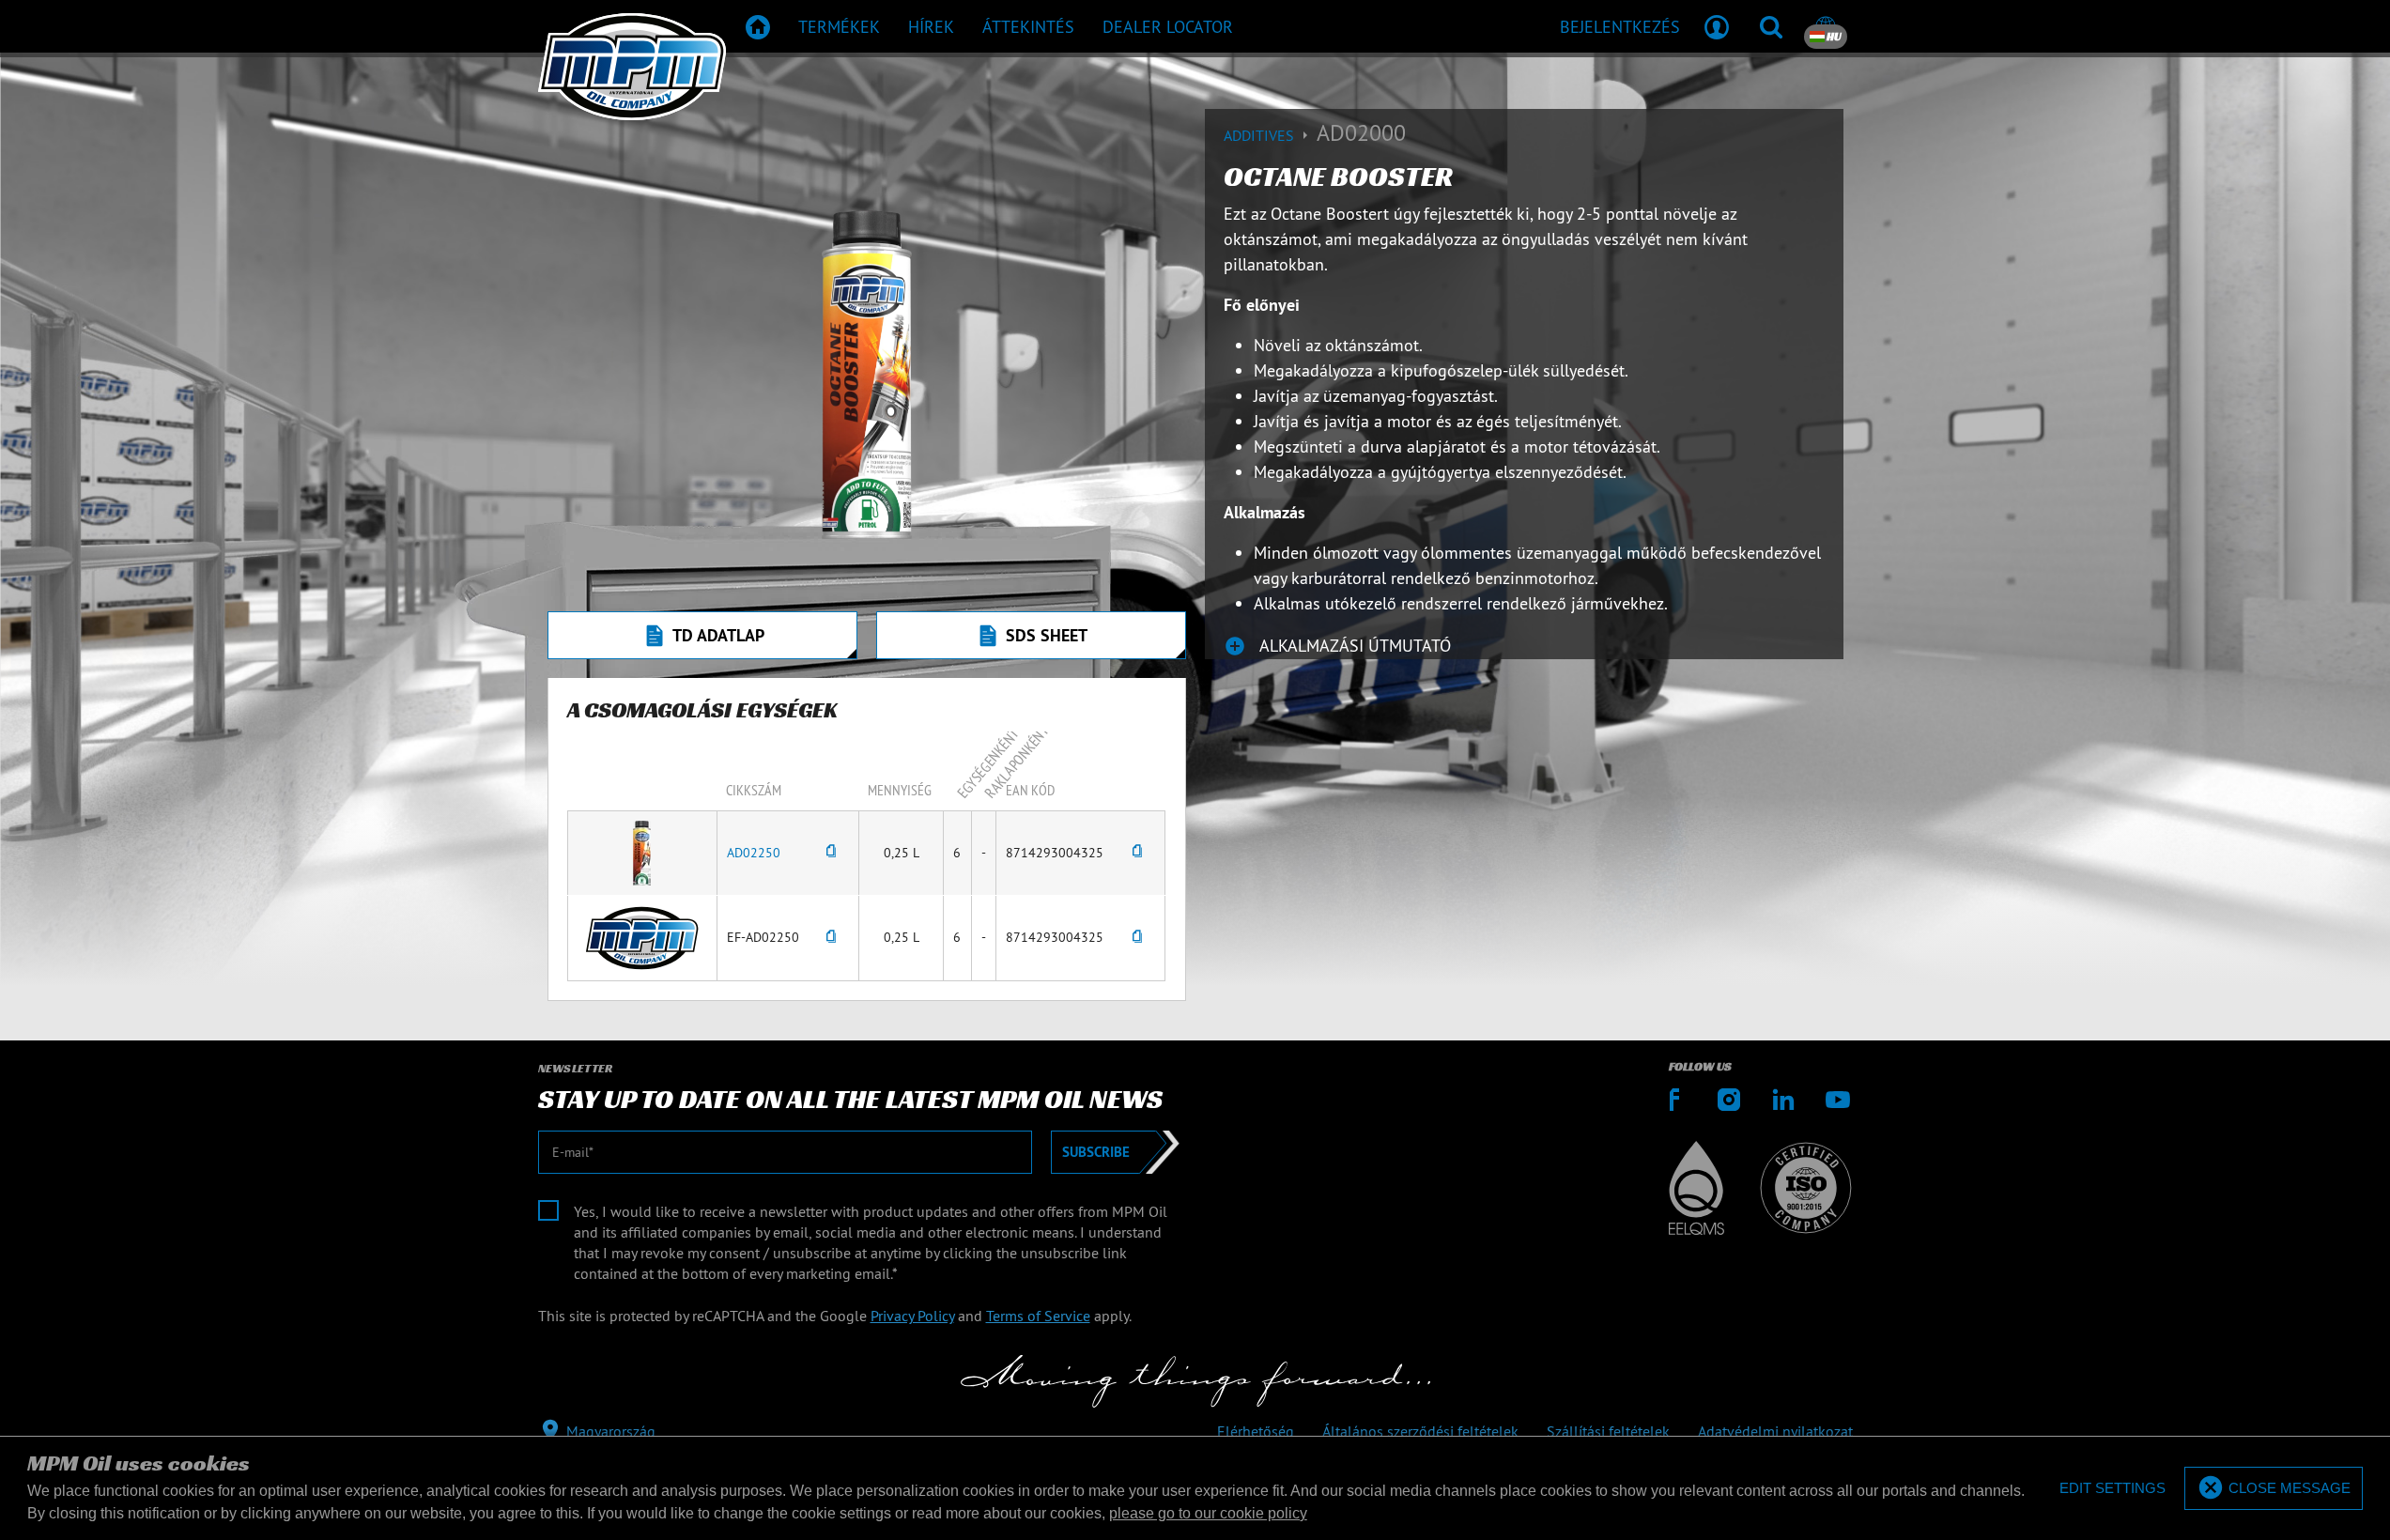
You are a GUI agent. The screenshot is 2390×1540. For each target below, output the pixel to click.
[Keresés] (1771, 26)
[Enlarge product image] (642, 852)
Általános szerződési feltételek (1420, 1431)
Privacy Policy (912, 1316)
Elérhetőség (1256, 1431)
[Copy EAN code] (1137, 853)
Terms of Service (1038, 1316)
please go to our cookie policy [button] (1208, 1513)
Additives (1261, 135)
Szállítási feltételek (1608, 1431)
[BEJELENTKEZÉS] (1717, 26)
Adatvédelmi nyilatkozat (1775, 1431)
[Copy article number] (831, 853)
